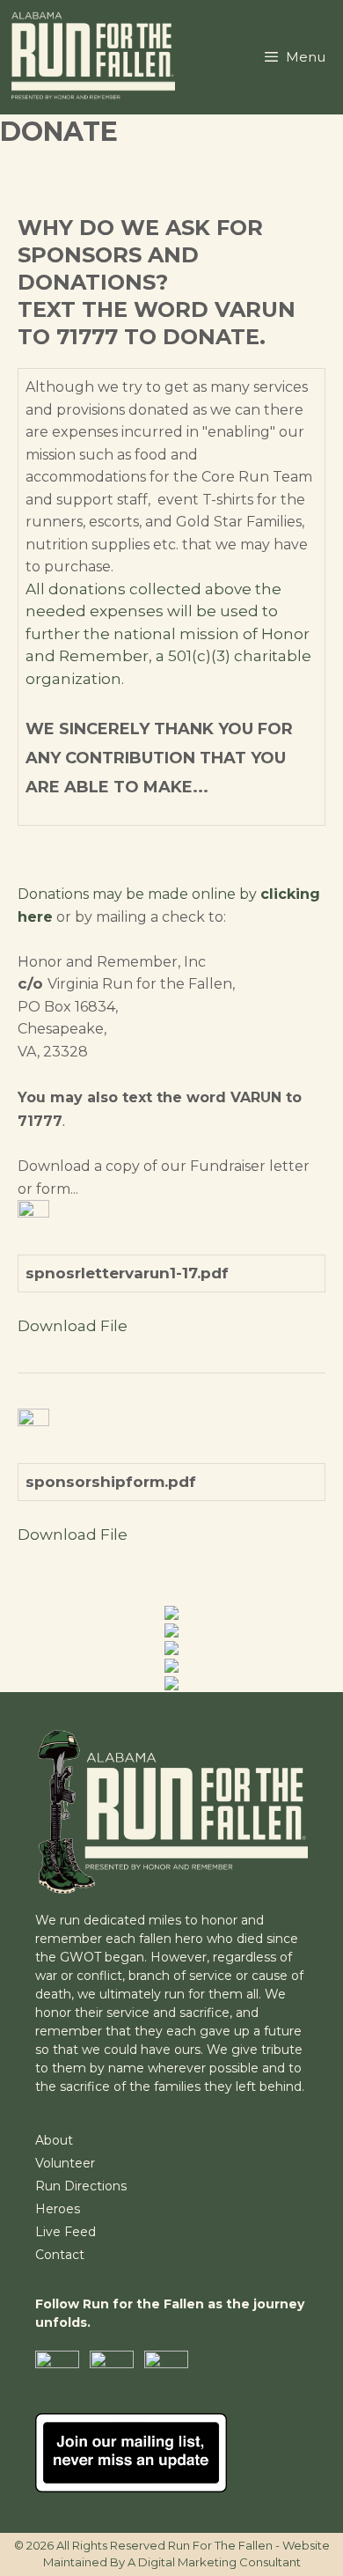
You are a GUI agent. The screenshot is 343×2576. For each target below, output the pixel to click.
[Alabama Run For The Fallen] (96, 57)
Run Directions (81, 2186)
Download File (73, 1326)
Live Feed (66, 2232)
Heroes (58, 2209)
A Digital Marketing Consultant (214, 2562)
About (54, 2140)
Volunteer (65, 2163)
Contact (60, 2255)
